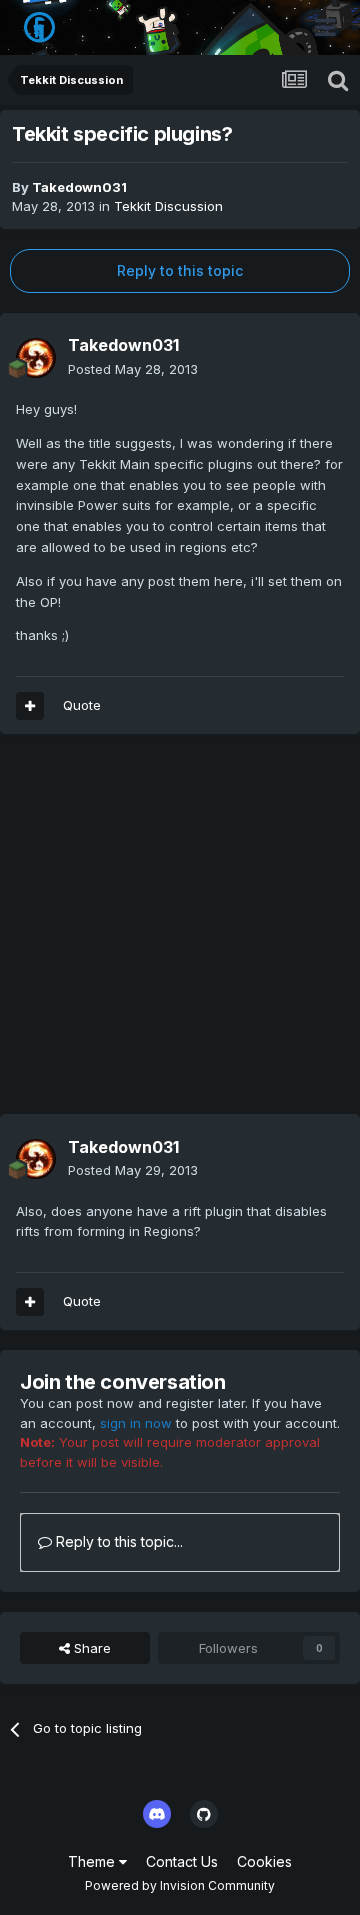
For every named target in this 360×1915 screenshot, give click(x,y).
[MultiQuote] (30, 706)
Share (90, 1648)
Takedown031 (79, 187)
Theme (93, 1861)
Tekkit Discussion (168, 206)
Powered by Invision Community (180, 1885)
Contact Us (182, 1861)
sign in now (136, 1423)
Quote (82, 705)
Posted (133, 369)
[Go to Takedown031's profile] (36, 358)
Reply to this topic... (117, 1541)
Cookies (264, 1861)
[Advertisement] (180, 934)
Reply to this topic (180, 270)
